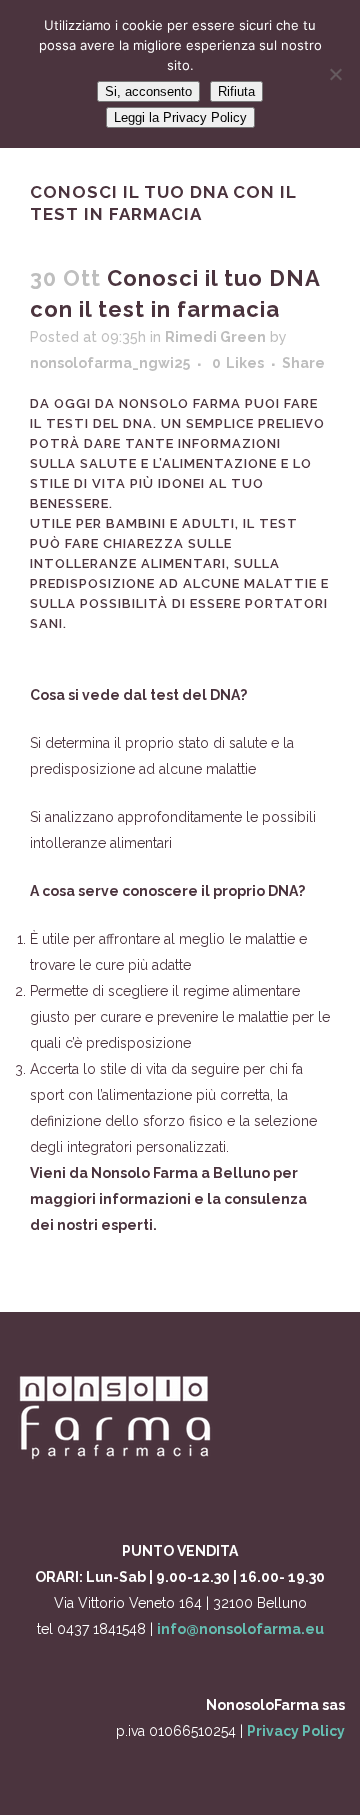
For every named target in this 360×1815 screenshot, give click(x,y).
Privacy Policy (296, 1731)
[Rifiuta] (335, 74)
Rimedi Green (215, 337)
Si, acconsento (148, 91)
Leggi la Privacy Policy (180, 117)
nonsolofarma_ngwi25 (110, 363)
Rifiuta (236, 91)
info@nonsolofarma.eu (240, 1629)
